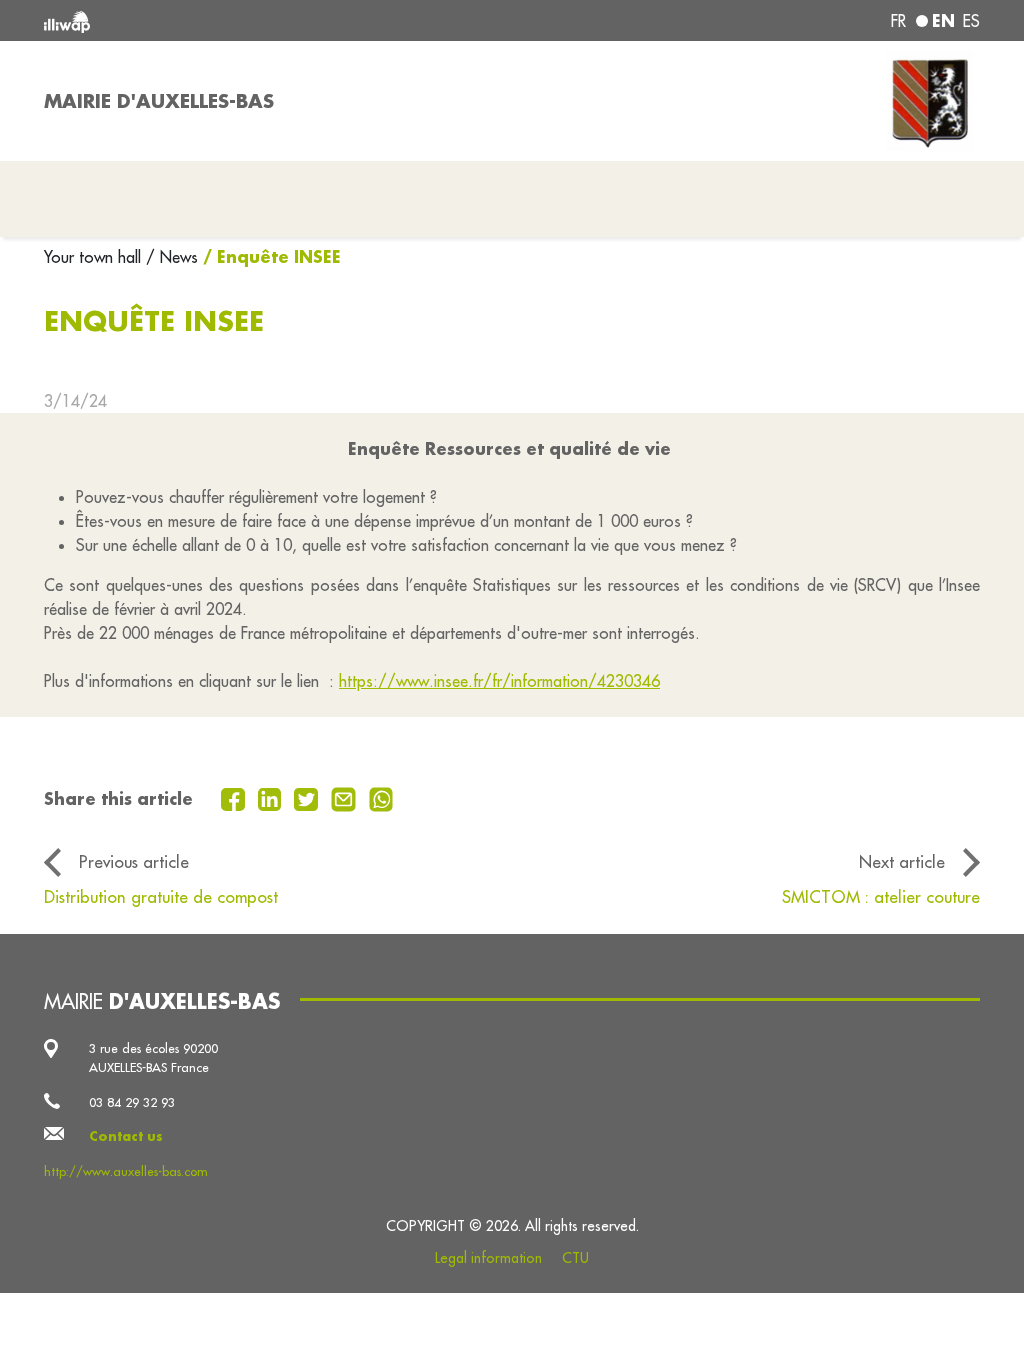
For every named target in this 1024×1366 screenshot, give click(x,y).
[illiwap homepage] (232, 20)
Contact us (126, 1136)
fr (898, 21)
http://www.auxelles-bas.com (126, 1171)
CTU (575, 1258)
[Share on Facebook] (235, 797)
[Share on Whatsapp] (381, 797)
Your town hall (95, 257)
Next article (902, 861)
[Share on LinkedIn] (272, 797)
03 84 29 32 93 (132, 1102)
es (971, 21)
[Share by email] (346, 797)
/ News (172, 257)
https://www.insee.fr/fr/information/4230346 (499, 681)
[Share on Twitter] (308, 797)
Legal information (488, 1258)
